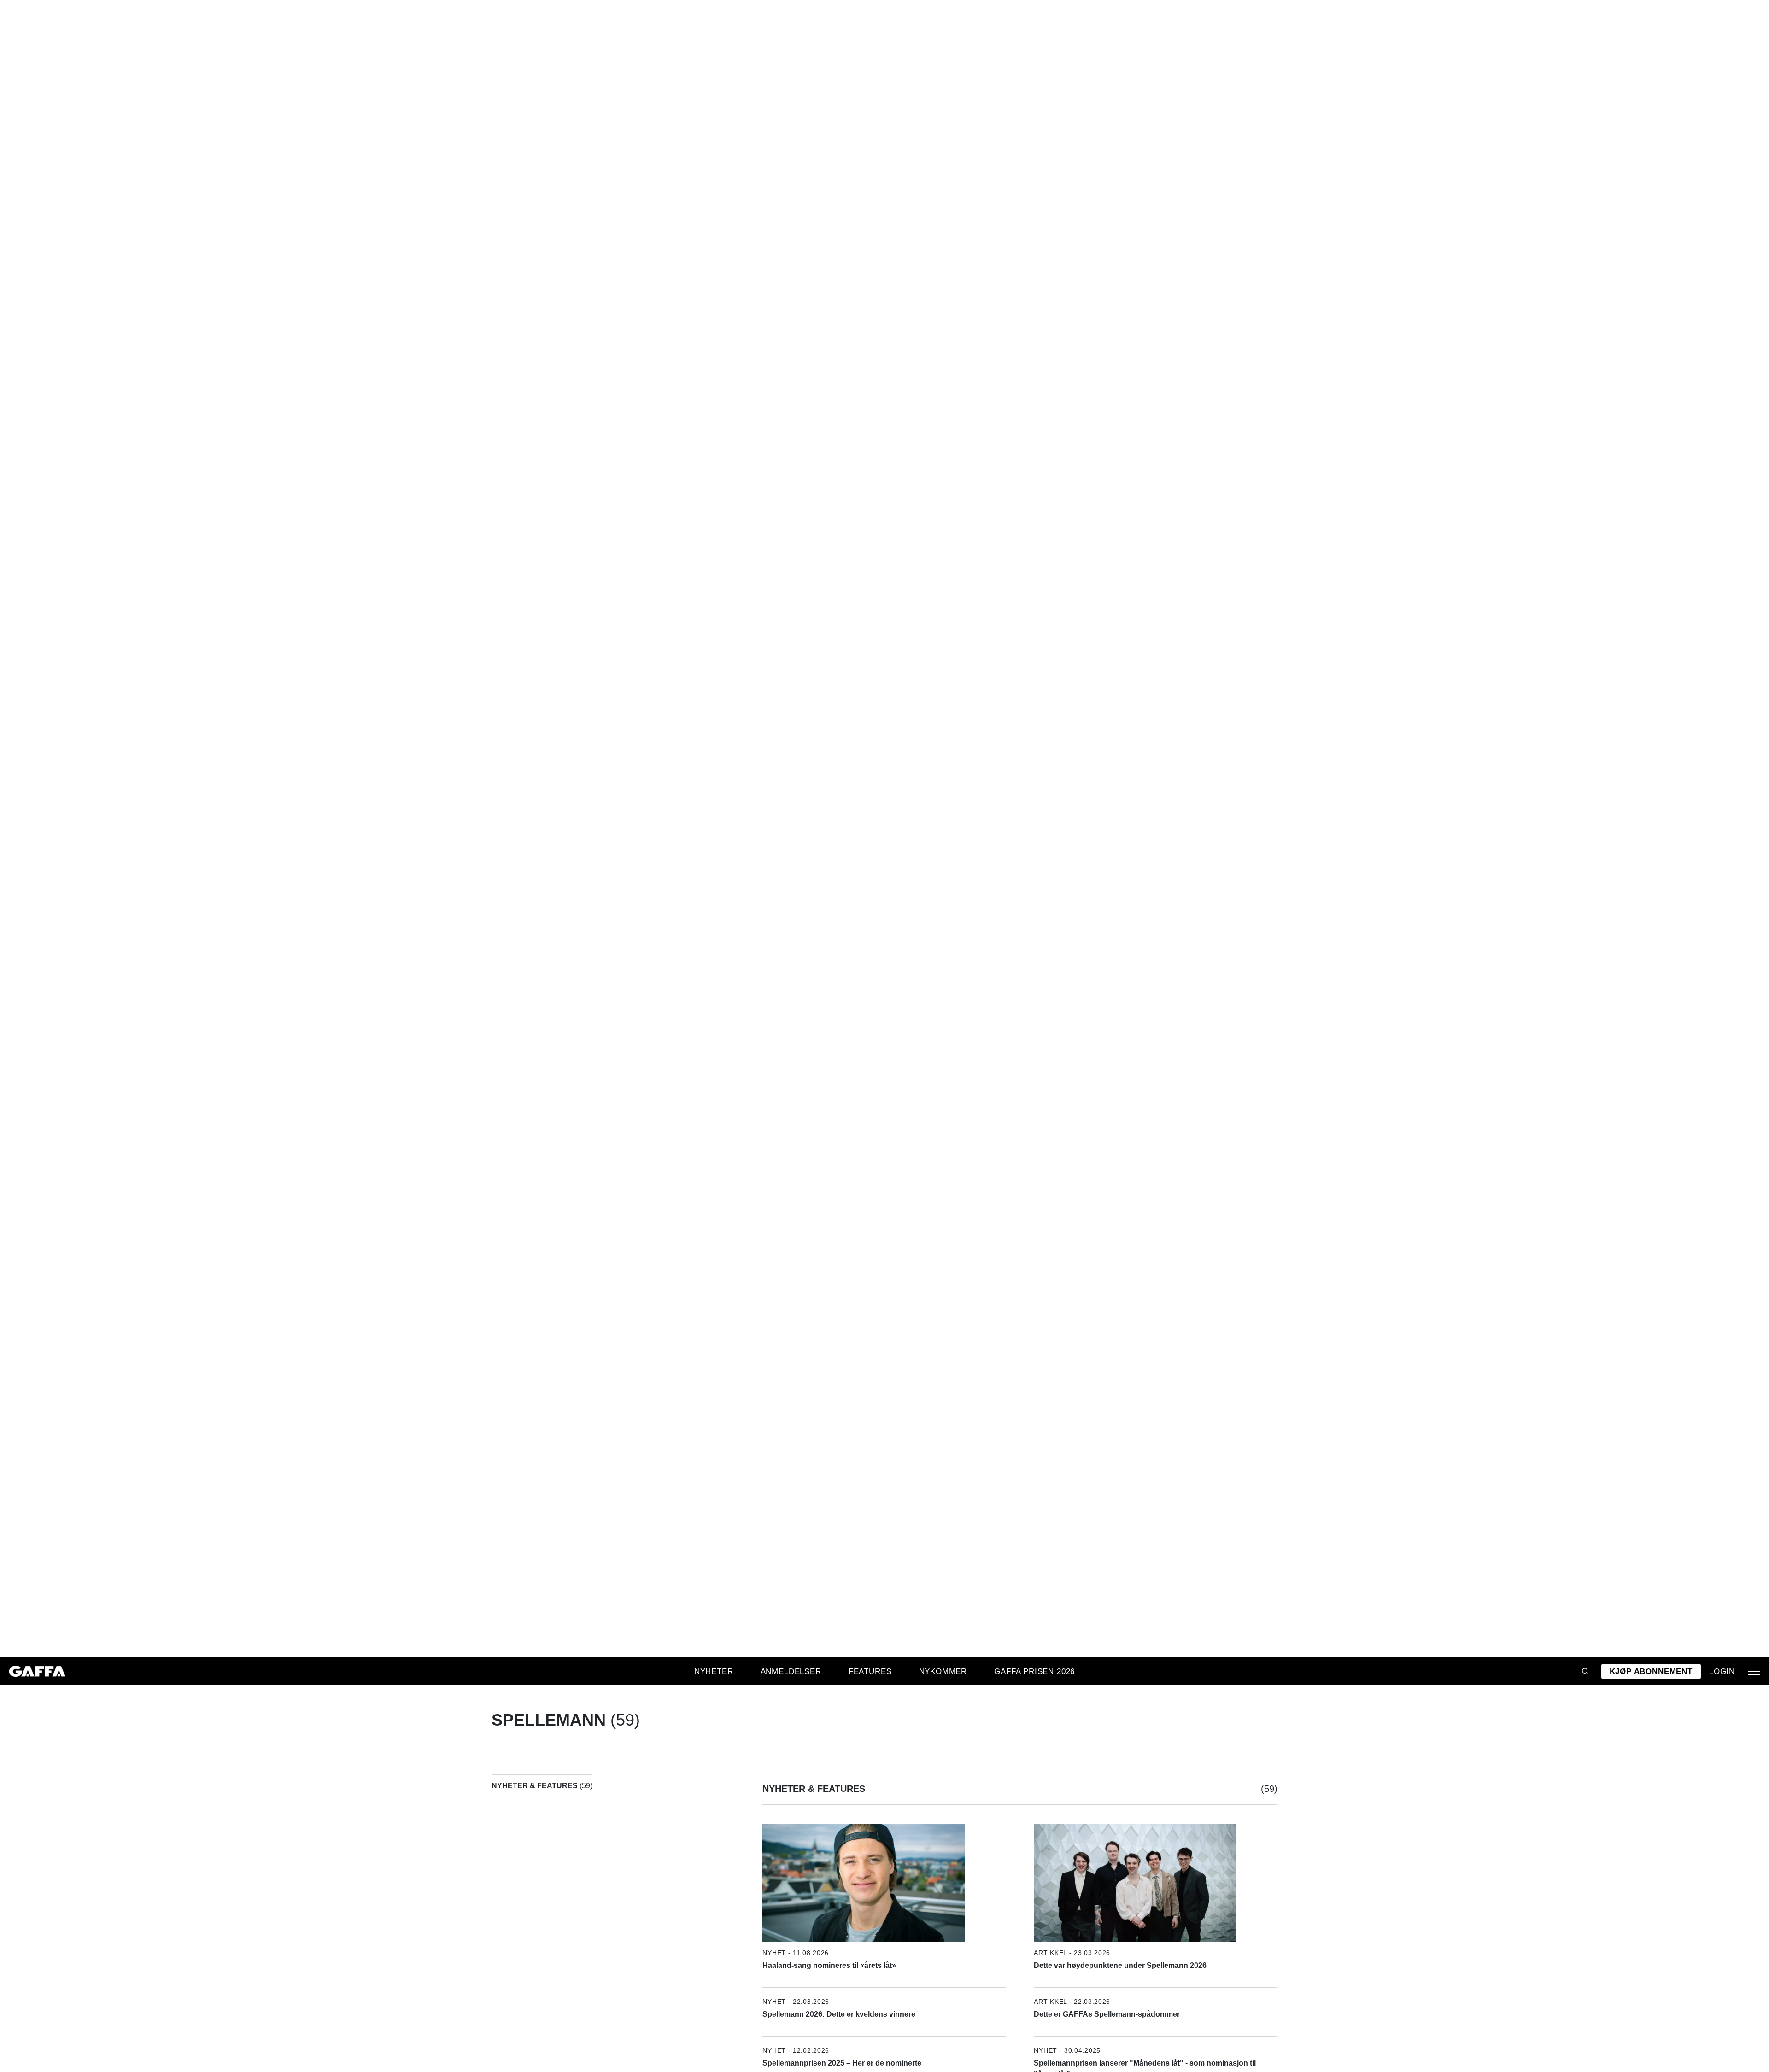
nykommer (943, 1671)
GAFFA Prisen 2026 (1034, 1671)
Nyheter (714, 1671)
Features (870, 1671)
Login (1722, 1671)
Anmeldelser (791, 1671)
